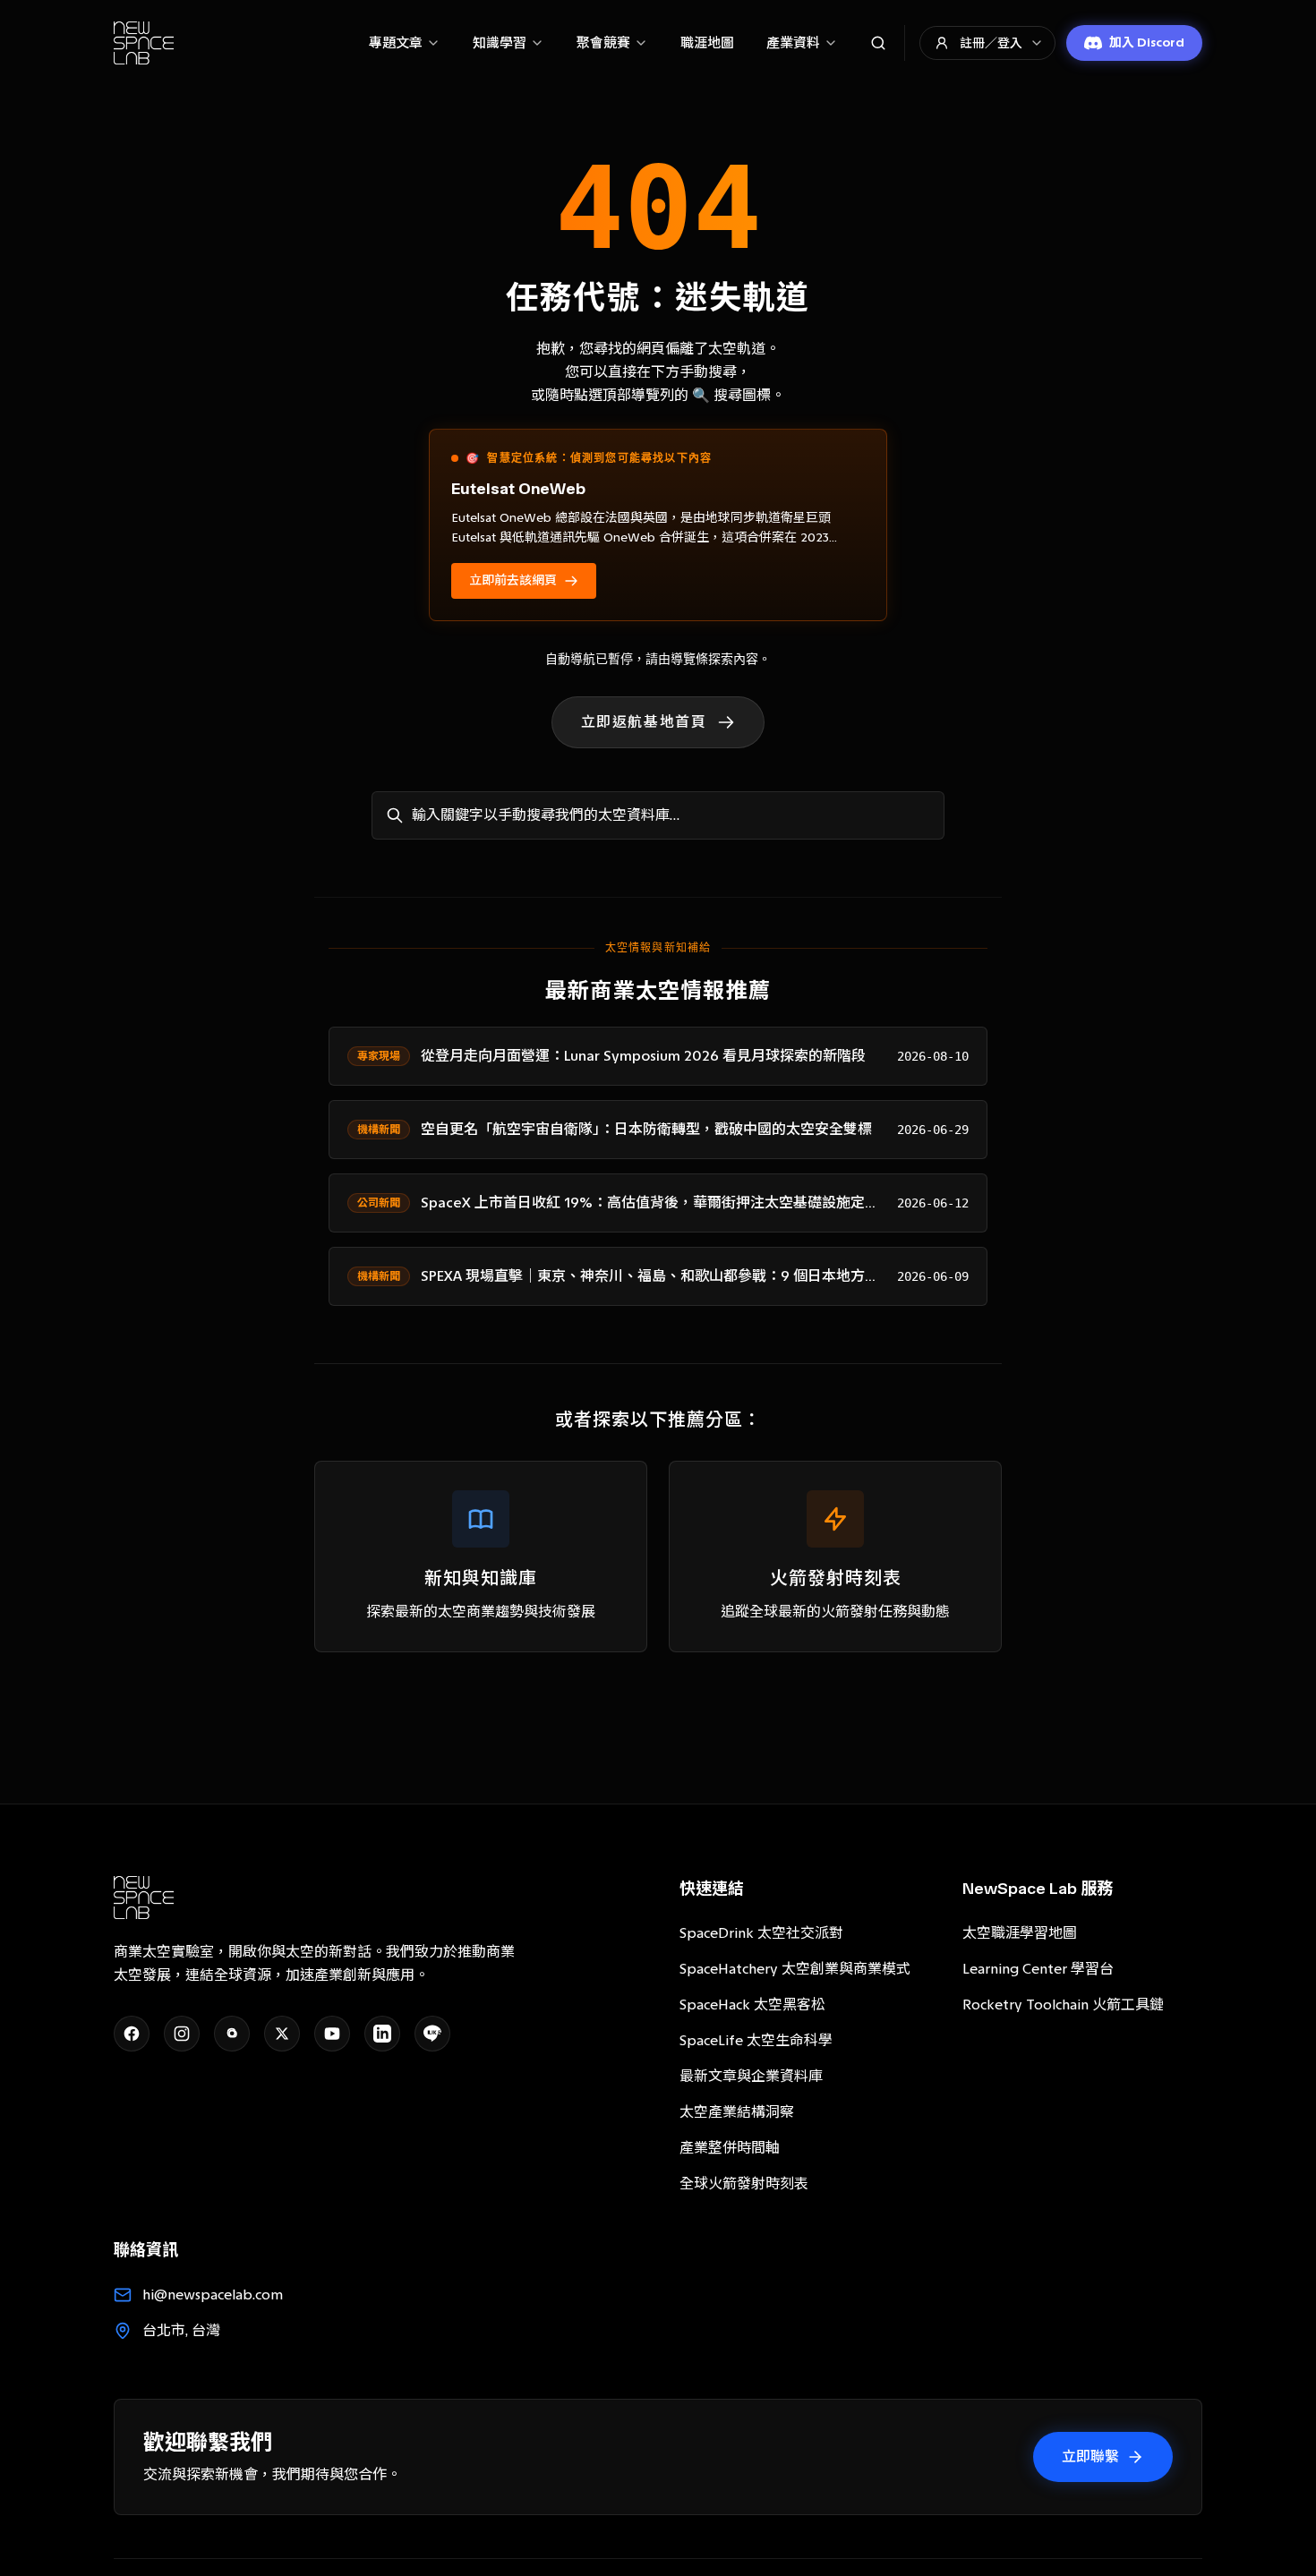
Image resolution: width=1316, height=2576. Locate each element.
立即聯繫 (1090, 2457)
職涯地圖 (707, 43)
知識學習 (500, 43)
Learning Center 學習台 (1038, 1969)
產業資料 (793, 43)
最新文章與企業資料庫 (751, 2076)
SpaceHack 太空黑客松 (752, 2005)
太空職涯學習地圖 (1020, 1933)
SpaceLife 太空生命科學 (756, 2040)
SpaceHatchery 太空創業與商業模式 (795, 1969)
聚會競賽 (603, 43)
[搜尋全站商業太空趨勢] (878, 43)
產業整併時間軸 (730, 2148)
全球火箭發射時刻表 (744, 2184)
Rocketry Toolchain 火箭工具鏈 (1063, 2005)
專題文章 (396, 43)
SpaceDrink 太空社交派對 (761, 1933)
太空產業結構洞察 (737, 2112)
